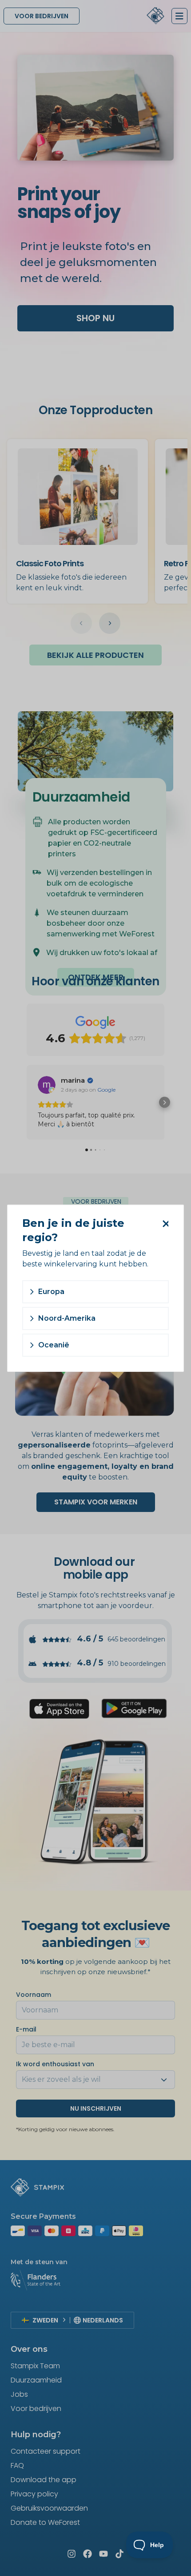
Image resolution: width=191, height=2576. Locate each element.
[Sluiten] (164, 1224)
